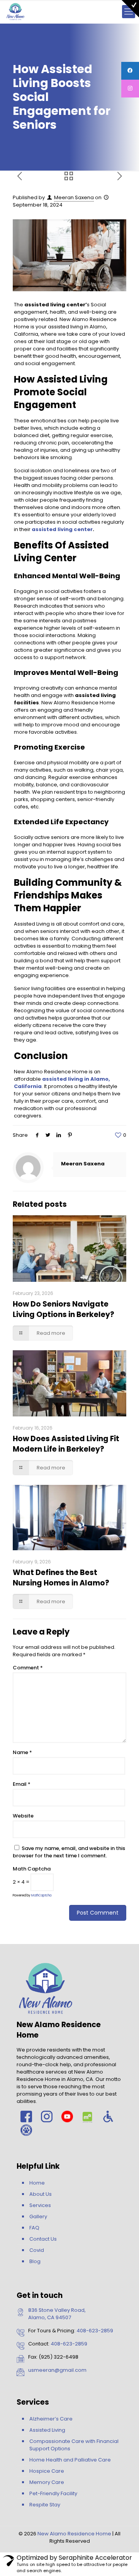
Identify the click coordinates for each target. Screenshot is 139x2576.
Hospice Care (47, 2471)
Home (37, 2183)
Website (23, 1816)
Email (22, 1784)
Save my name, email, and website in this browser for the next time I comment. (69, 1852)
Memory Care (47, 2482)
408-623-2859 (95, 2331)
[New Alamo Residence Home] (15, 12)
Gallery (38, 2216)
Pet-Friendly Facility (53, 2493)
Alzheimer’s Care (51, 2419)
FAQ (34, 2228)
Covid (37, 2250)
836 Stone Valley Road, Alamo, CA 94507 (57, 2314)
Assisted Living (47, 2430)
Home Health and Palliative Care (70, 2460)
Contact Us (43, 2239)
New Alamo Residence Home (74, 2534)
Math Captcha (32, 1869)
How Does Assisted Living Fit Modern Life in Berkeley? (66, 1444)
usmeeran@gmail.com (57, 2370)
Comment (28, 1668)
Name (22, 1752)
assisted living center (62, 529)
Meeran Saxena (74, 197)
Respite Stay (45, 2505)
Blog (35, 2261)
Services (40, 2205)
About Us (41, 2194)
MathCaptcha (41, 1895)
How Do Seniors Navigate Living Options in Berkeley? (64, 1309)
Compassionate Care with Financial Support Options (74, 2445)
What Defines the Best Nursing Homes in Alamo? (61, 1578)
